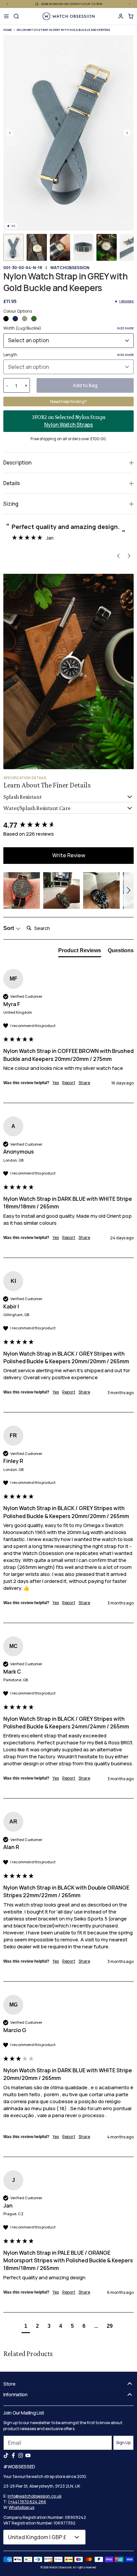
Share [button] (84, 1083)
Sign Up (123, 2443)
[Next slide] (127, 133)
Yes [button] (56, 1083)
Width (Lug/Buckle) (68, 328)
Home (7, 30)
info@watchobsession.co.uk (35, 2496)
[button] (13, 247)
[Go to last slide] (10, 133)
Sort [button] (9, 928)
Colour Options (18, 311)
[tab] (80, 952)
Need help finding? (68, 402)
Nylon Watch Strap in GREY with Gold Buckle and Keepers (63, 30)
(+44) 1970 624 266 (27, 2502)
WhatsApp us (21, 2507)
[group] (68, 825)
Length (68, 355)
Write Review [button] (69, 855)
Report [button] (69, 1083)
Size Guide (125, 328)
